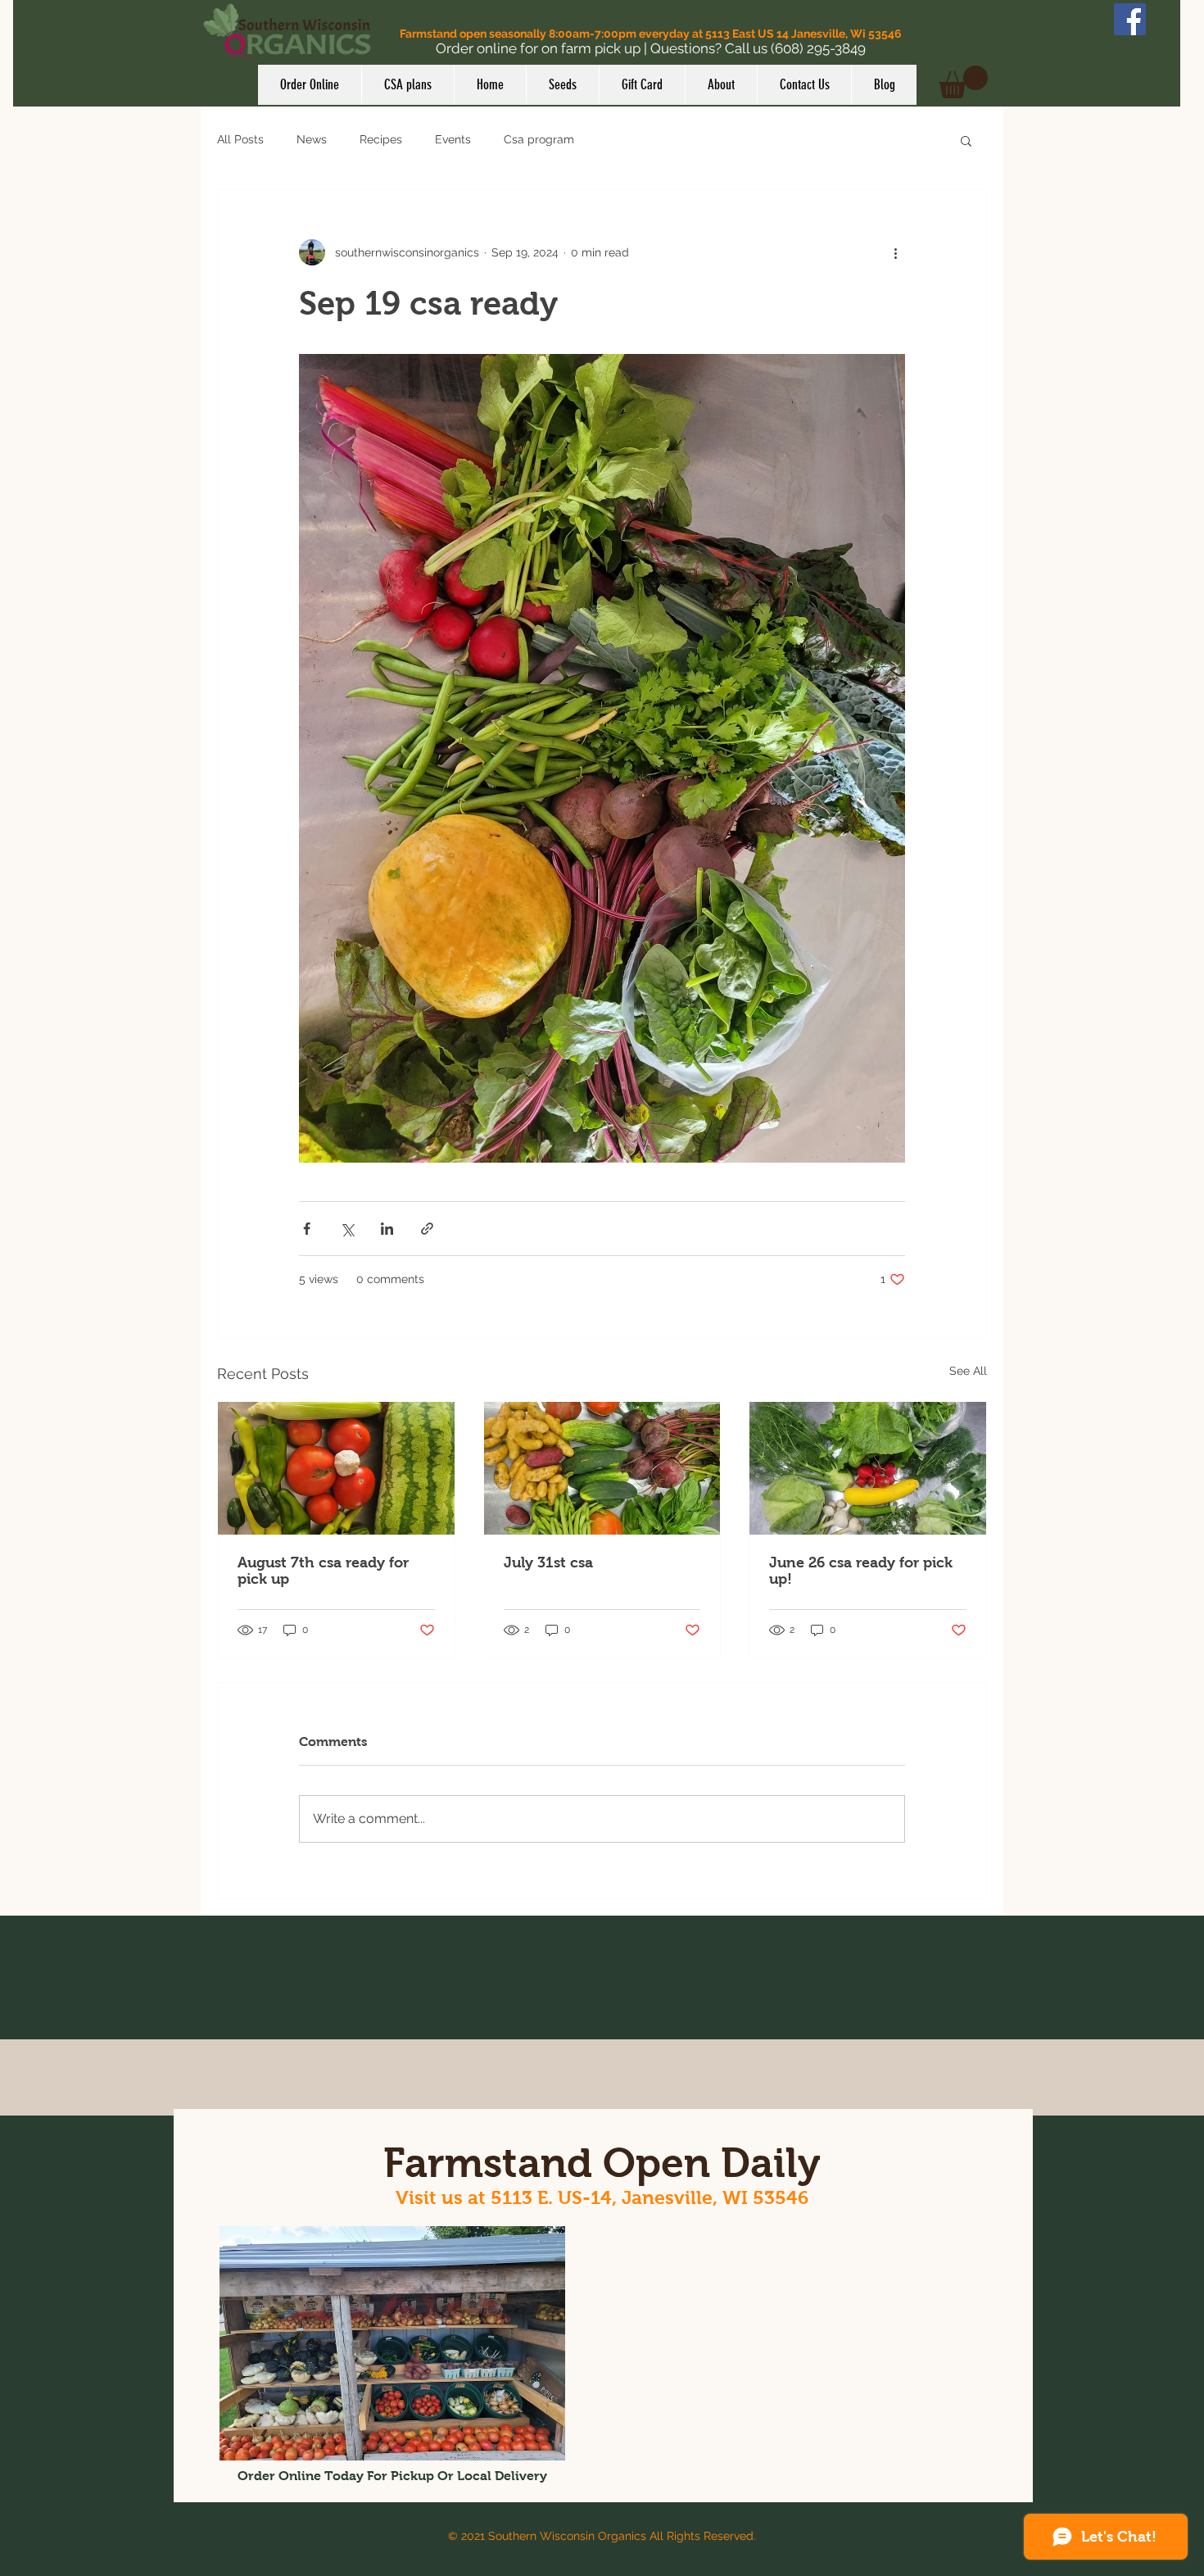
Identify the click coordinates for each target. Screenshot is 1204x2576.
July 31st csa (548, 1562)
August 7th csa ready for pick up (323, 1571)
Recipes (381, 139)
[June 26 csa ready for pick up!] (868, 1468)
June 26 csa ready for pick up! (861, 1571)
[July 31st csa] (602, 1468)
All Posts (240, 139)
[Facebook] (1130, 19)
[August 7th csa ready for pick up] (336, 1468)
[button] (963, 82)
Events (453, 139)
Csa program (539, 139)
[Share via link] (427, 1229)
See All (968, 1371)
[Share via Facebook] (307, 1229)
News (312, 139)
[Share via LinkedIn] (387, 1229)
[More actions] (895, 252)
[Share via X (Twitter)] (347, 1229)
